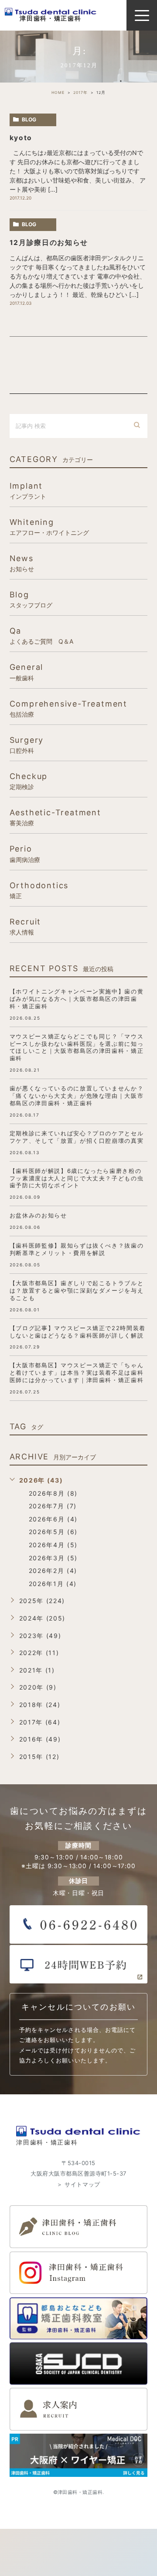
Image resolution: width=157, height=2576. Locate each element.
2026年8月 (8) (53, 1493)
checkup (29, 781)
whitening (49, 527)
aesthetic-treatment (55, 817)
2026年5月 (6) (53, 1532)
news (22, 563)
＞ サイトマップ (78, 2184)
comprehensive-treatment (68, 708)
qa (41, 635)
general (27, 672)
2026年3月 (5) (53, 1558)
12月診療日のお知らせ (49, 243)
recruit (26, 926)
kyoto (21, 138)
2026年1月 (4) (53, 1584)
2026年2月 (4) (53, 1571)
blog (29, 119)
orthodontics (39, 890)
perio (25, 853)
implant (28, 490)
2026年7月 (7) (53, 1506)
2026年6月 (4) (53, 1519)
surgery (27, 745)
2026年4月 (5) (53, 1545)
